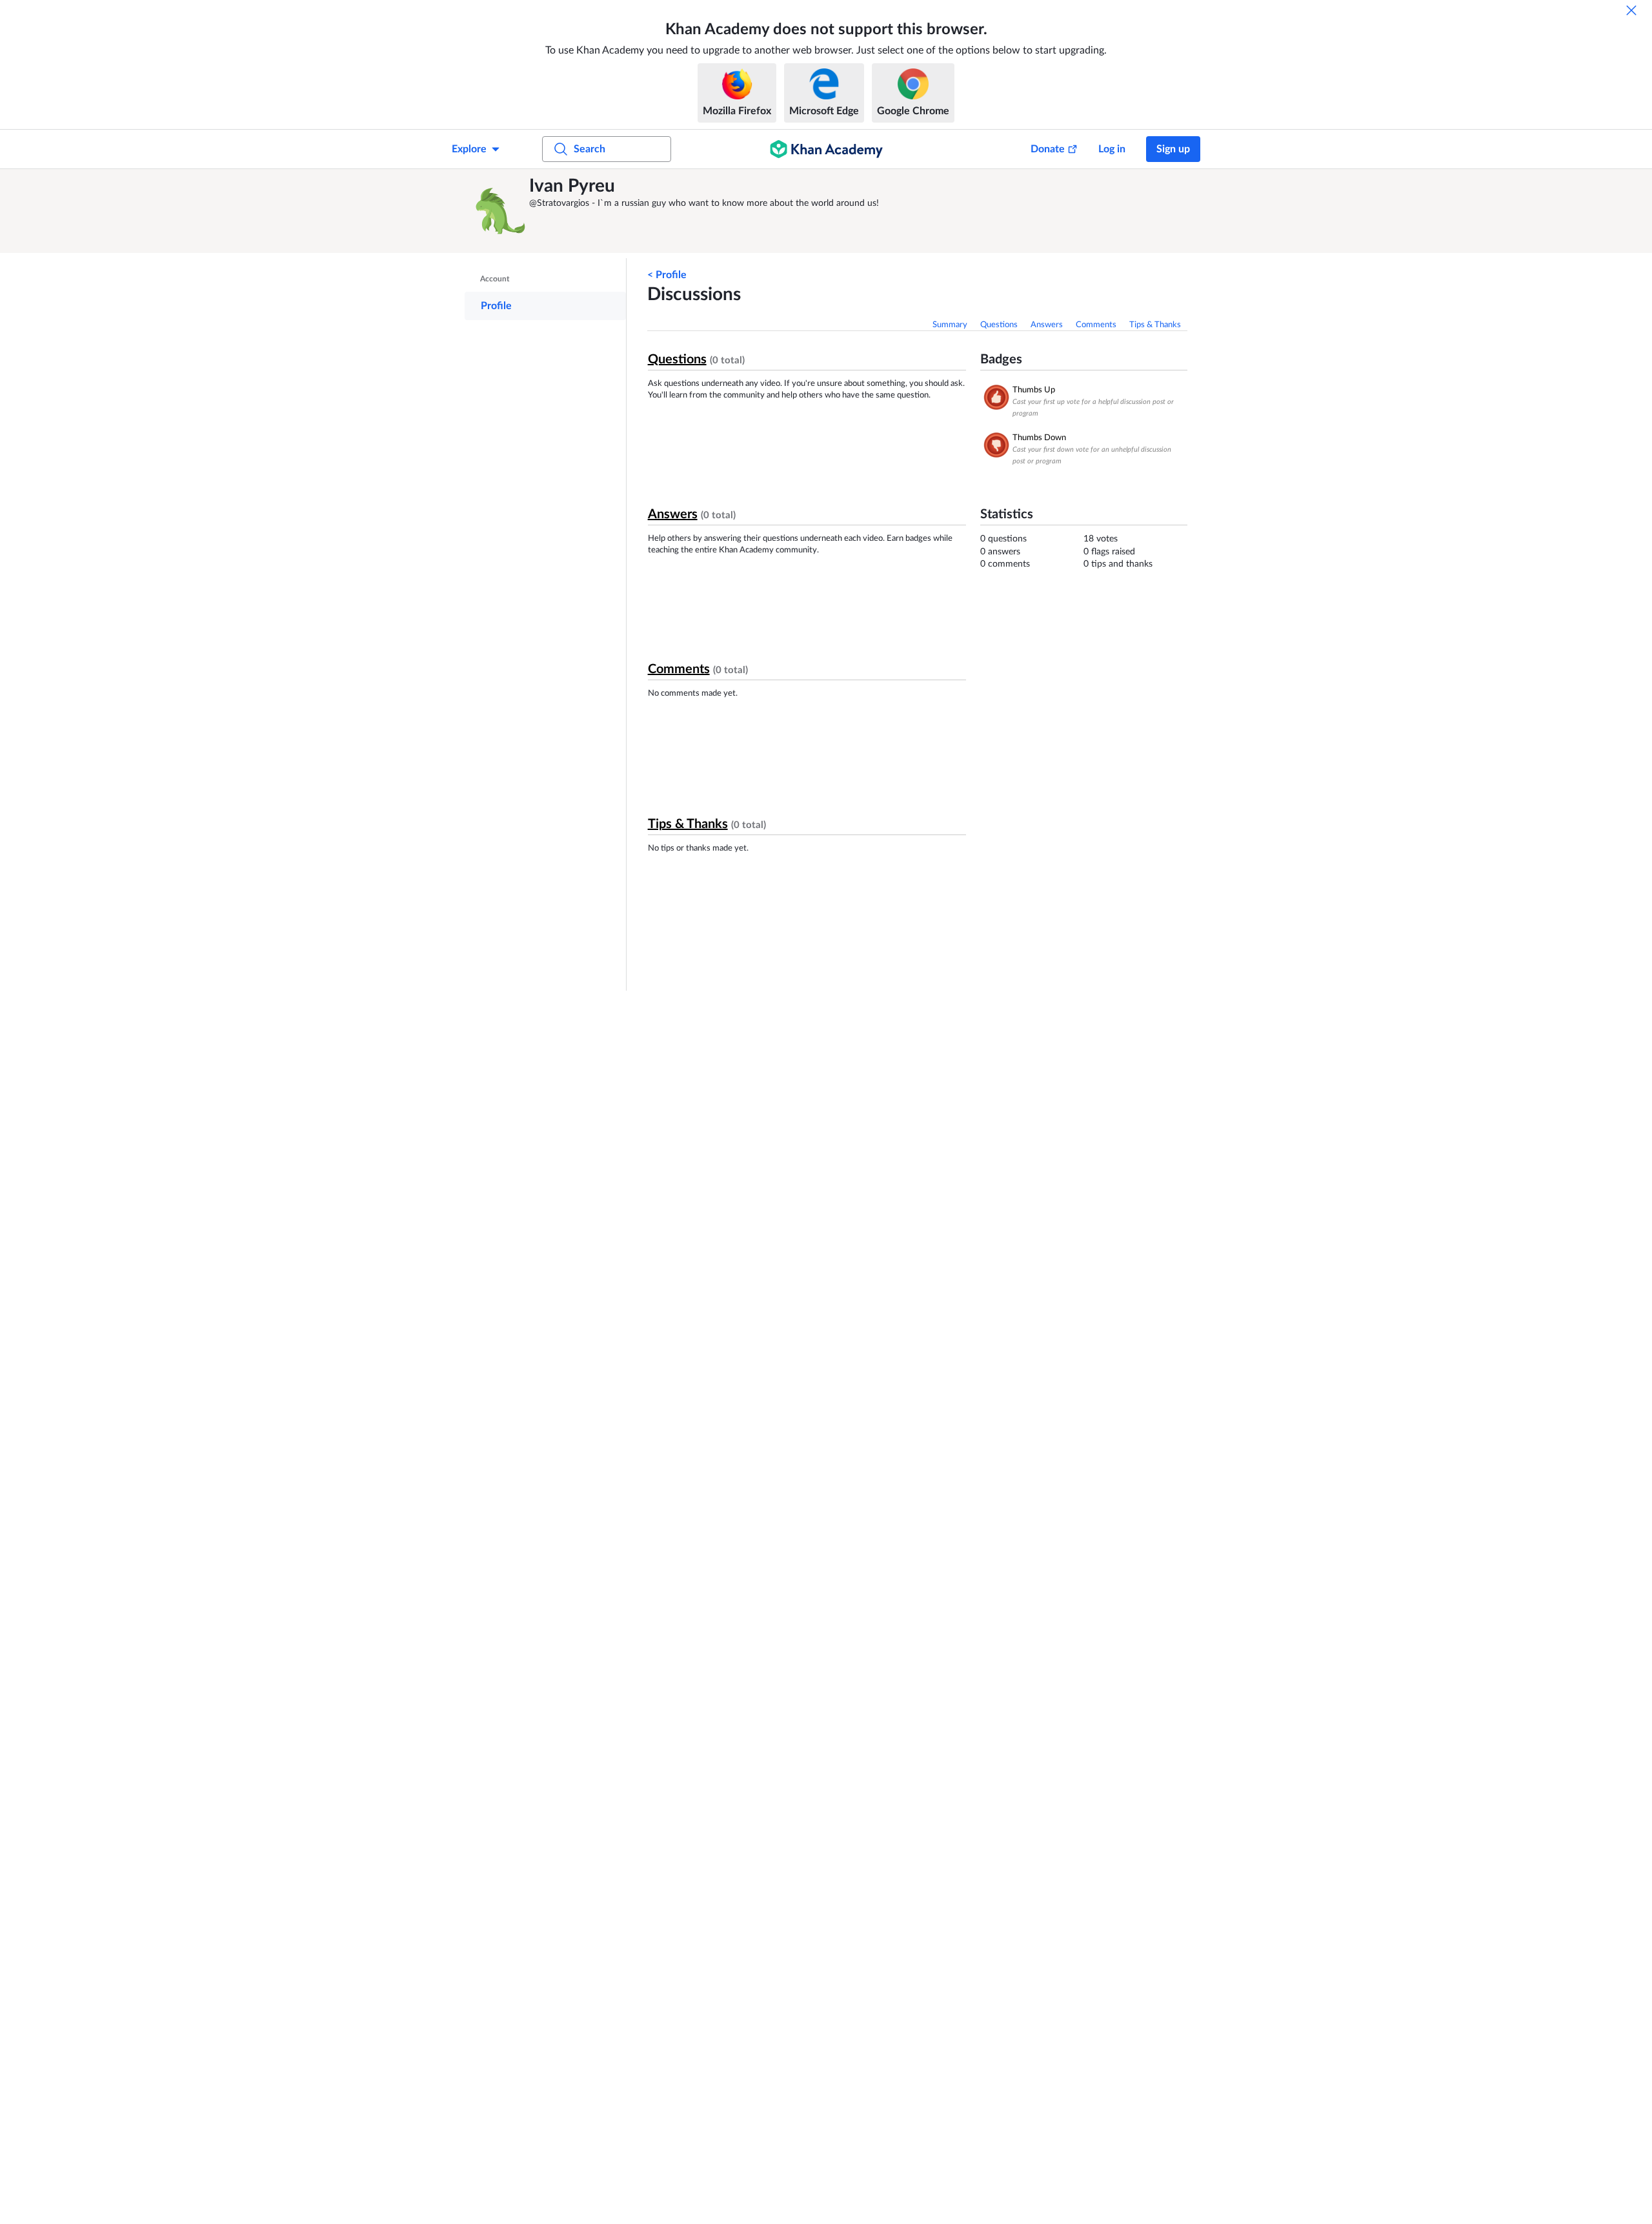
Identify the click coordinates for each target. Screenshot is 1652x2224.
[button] (500, 211)
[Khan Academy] (826, 149)
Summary (950, 325)
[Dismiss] (1631, 10)
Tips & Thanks (1155, 325)
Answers (1047, 325)
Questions (999, 325)
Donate (1048, 149)
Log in (1112, 149)
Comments (1096, 325)
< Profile (667, 275)
